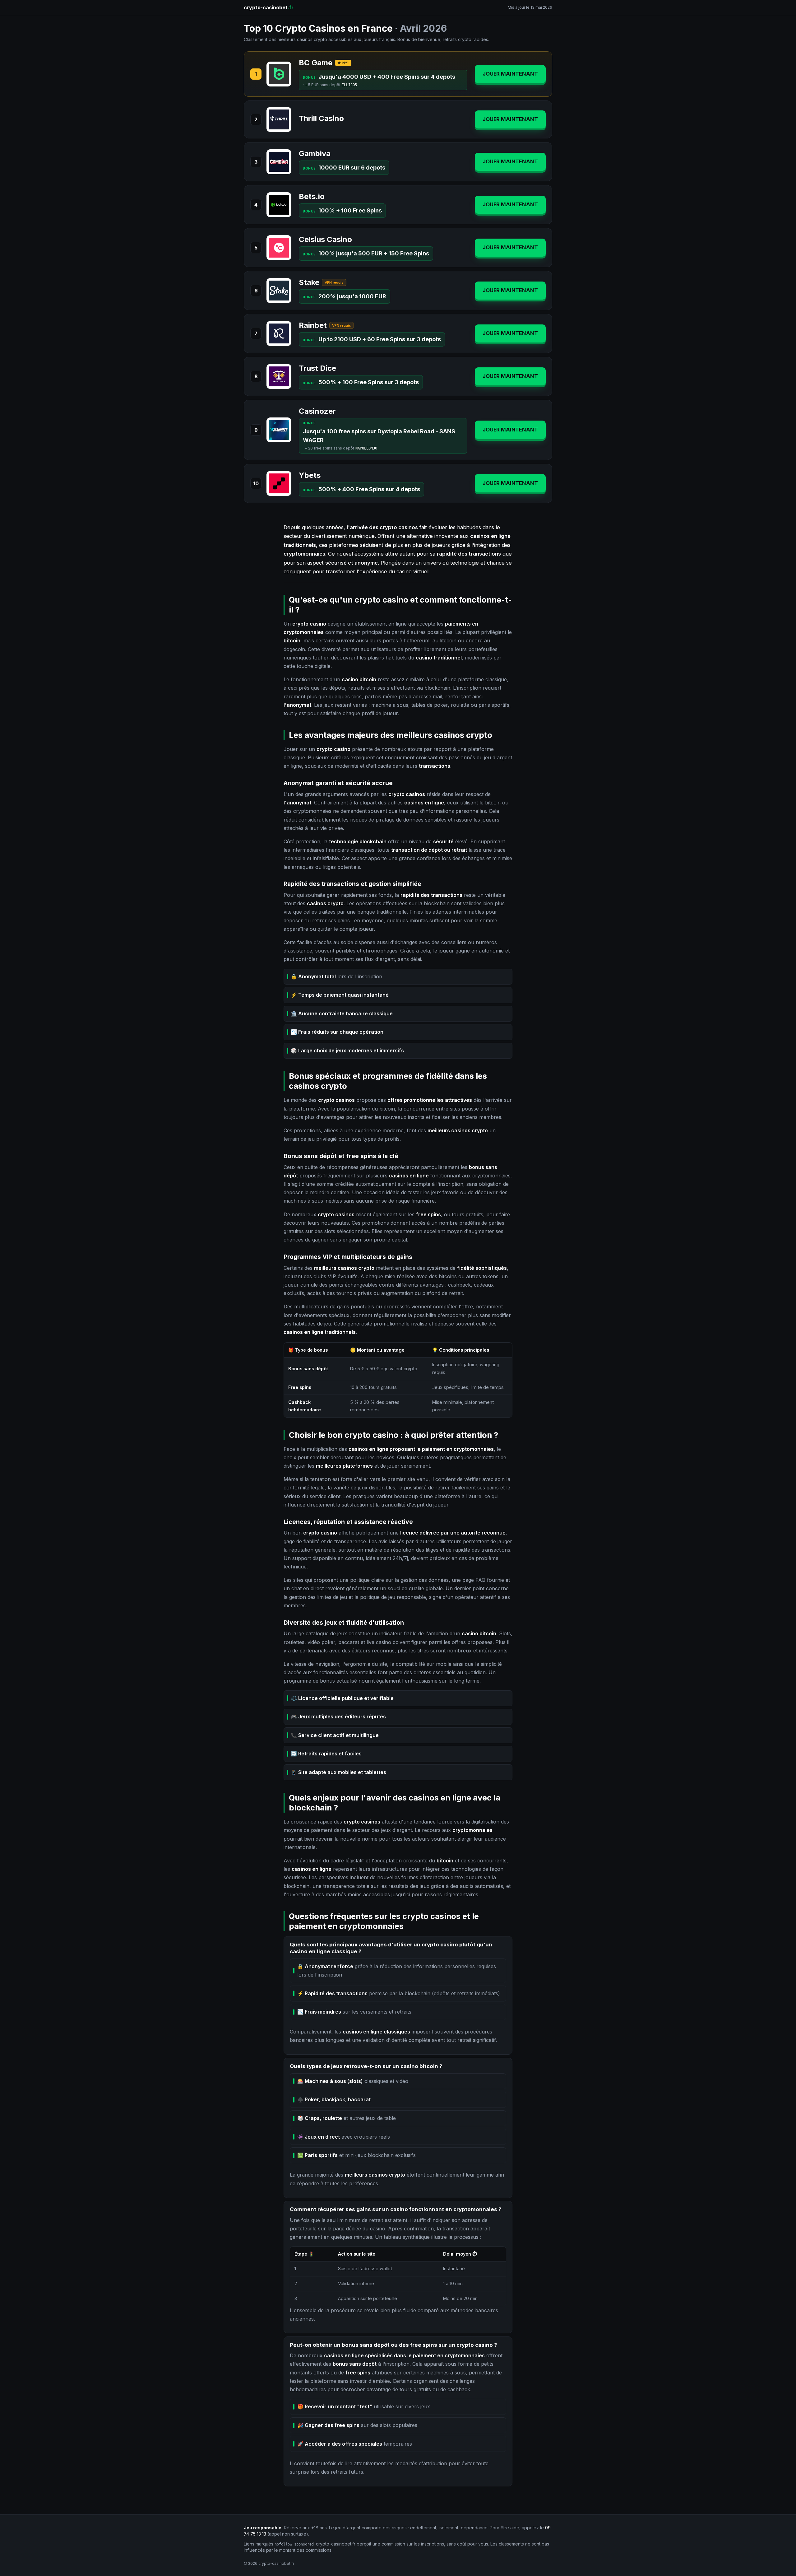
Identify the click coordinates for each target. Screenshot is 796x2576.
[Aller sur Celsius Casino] (279, 248)
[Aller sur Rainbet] (279, 333)
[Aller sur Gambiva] (279, 162)
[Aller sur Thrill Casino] (279, 119)
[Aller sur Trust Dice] (279, 376)
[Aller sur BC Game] (279, 74)
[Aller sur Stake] (279, 291)
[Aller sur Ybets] (279, 483)
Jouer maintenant (510, 74)
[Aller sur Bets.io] (279, 205)
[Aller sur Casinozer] (279, 430)
